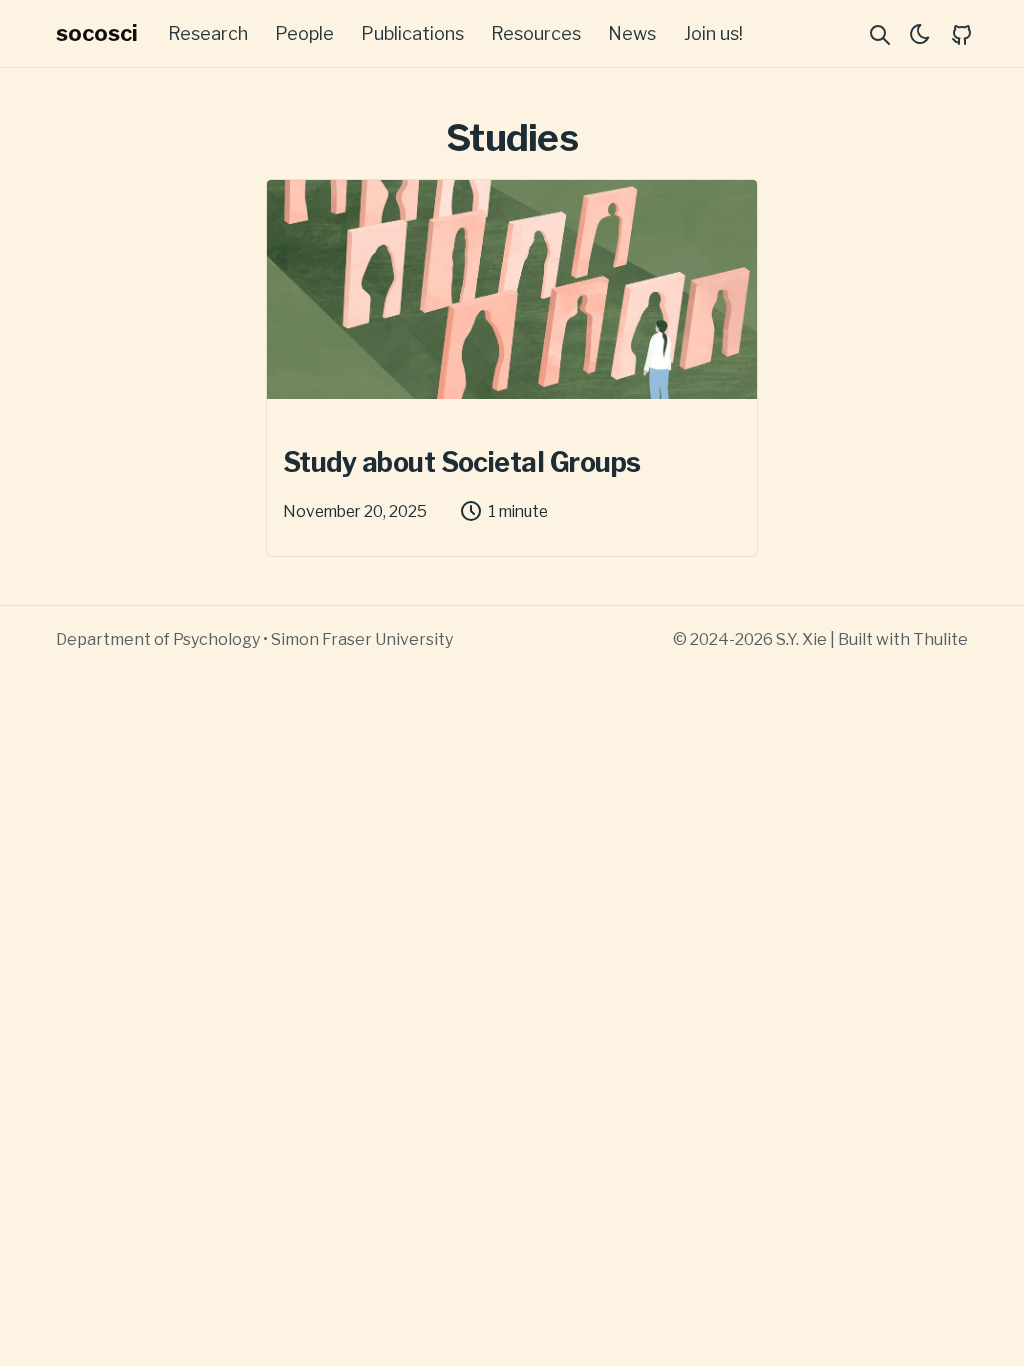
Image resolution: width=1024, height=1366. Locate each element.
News (632, 33)
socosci (97, 33)
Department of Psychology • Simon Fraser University (254, 639)
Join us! (713, 33)
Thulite (940, 639)
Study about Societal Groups (461, 463)
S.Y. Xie (801, 639)
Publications (412, 33)
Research (208, 33)
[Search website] (880, 33)
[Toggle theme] (920, 33)
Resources (536, 33)
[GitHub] (962, 33)
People (304, 33)
